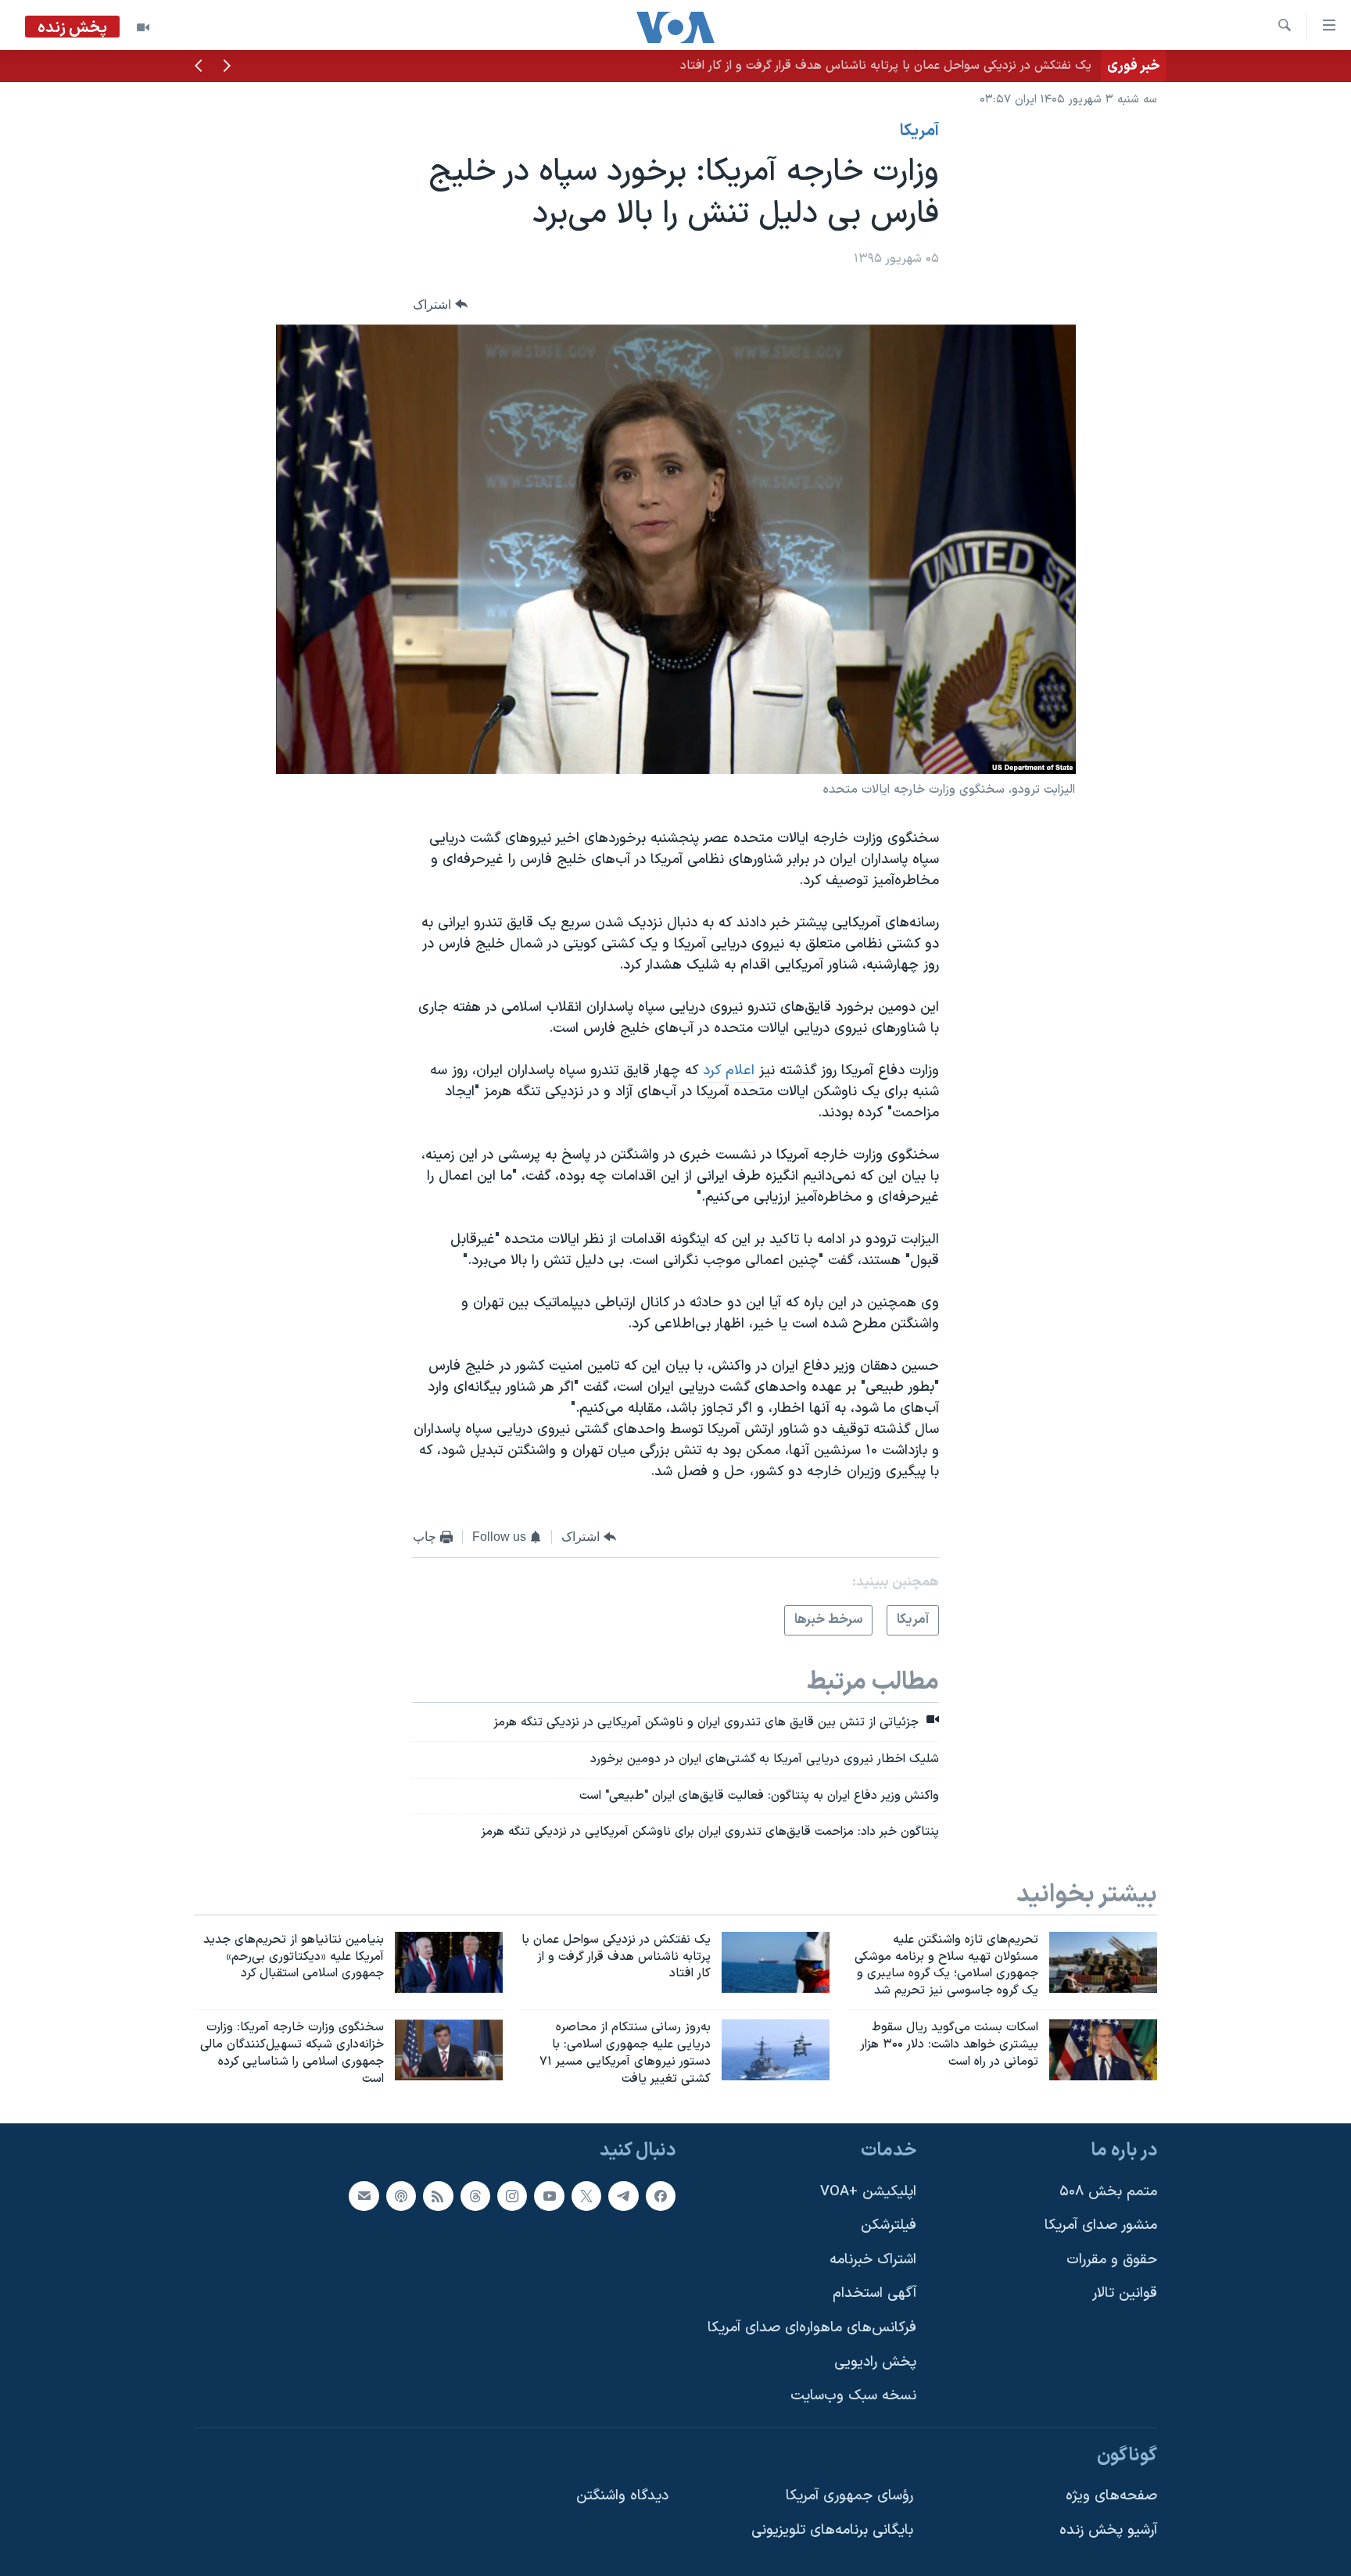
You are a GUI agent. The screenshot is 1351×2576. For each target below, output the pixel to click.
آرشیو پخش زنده (1108, 2530)
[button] (227, 67)
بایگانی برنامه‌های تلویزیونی (832, 2530)
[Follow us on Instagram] (512, 2196)
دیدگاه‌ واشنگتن (622, 2497)
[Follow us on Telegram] (623, 2196)
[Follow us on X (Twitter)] (586, 2196)
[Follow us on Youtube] (549, 2196)
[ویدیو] (143, 27)
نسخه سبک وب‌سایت (853, 2397)
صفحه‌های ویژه (1111, 2497)
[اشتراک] (364, 2196)
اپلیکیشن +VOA (868, 2192)
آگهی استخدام (874, 2294)
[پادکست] (401, 2196)
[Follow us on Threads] (475, 2196)
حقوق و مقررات (1112, 2260)
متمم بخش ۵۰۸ (1108, 2192)
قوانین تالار (1125, 2294)
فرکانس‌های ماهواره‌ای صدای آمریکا (812, 2328)
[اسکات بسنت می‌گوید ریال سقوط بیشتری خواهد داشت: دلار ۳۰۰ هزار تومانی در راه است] (1103, 2050)
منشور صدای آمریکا (1101, 2226)
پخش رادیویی (875, 2362)
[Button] (440, 305)
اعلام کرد (729, 1071)
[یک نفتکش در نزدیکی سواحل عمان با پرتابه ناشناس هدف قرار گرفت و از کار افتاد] (776, 1962)
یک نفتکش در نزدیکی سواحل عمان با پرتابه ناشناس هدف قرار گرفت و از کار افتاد (886, 66)
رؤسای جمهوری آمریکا (849, 2497)
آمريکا (919, 131)
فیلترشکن (889, 2226)
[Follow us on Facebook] (661, 2196)
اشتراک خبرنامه (873, 2260)
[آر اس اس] (438, 2196)
